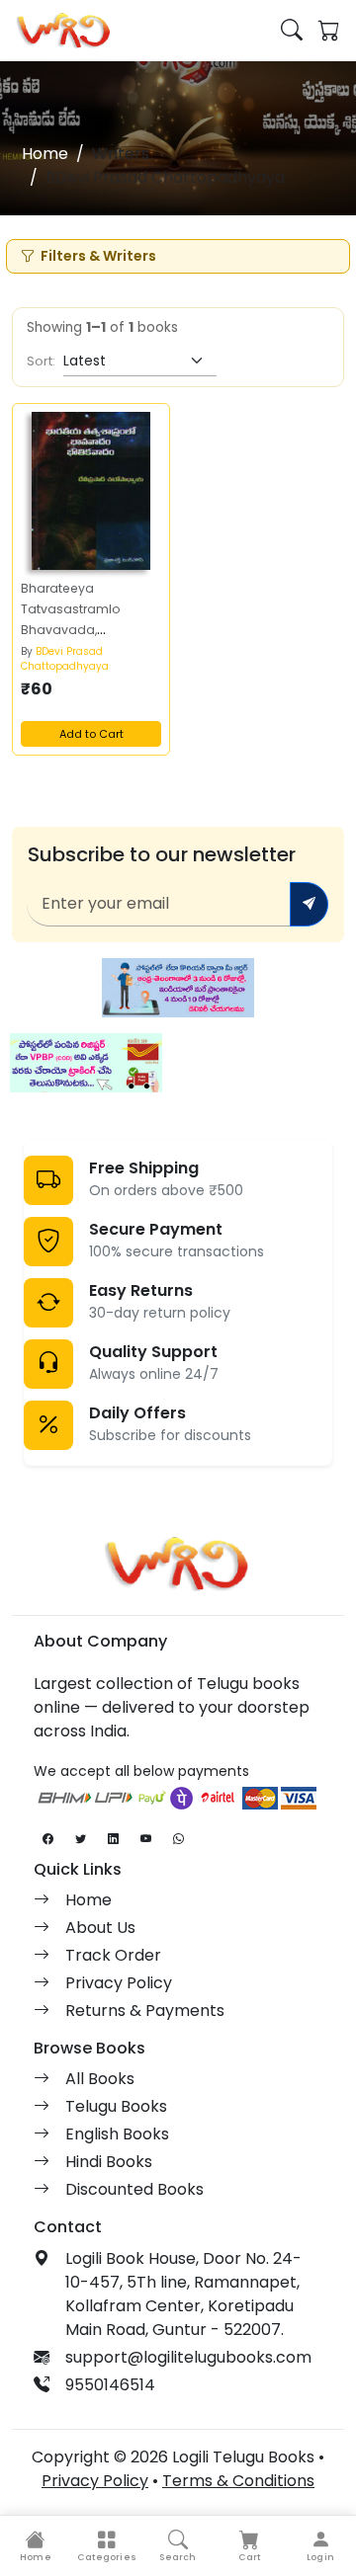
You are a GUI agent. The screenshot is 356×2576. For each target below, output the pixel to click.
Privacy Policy (119, 1983)
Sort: (41, 361)
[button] (107, 2546)
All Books (100, 2079)
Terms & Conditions (238, 2481)
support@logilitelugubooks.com (188, 2357)
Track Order (113, 1955)
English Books (117, 2134)
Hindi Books (109, 2162)
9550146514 (110, 2385)
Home (45, 154)
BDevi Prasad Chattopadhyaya (65, 659)
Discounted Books (134, 2189)
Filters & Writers (98, 256)
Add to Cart (91, 734)
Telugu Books (116, 2106)
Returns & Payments (145, 2011)
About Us (100, 1928)
